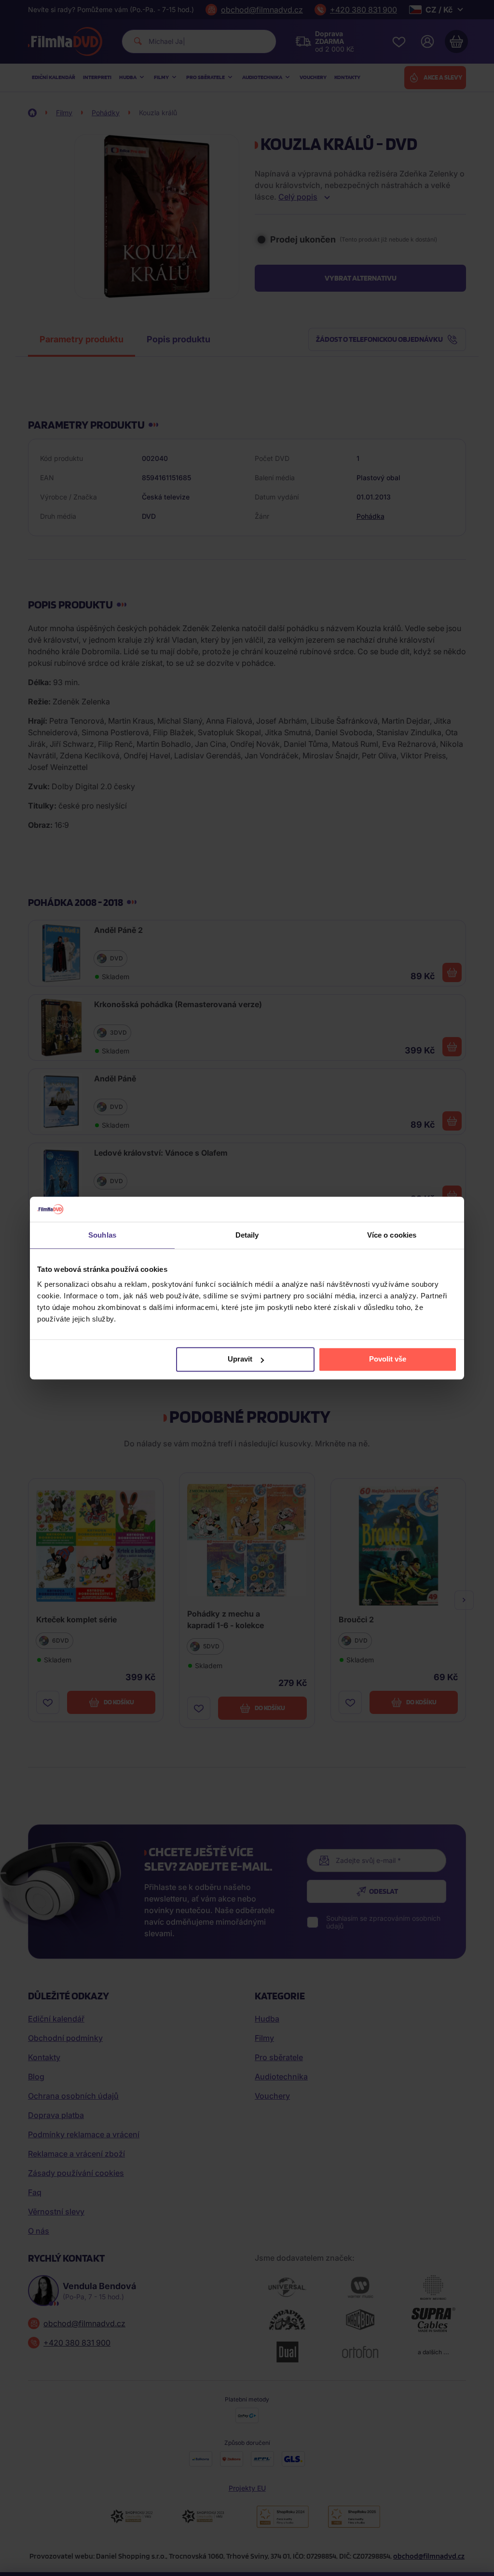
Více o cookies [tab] (392, 1235)
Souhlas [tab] (102, 1235)
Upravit (240, 1359)
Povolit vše (388, 1359)
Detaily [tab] (247, 1235)
